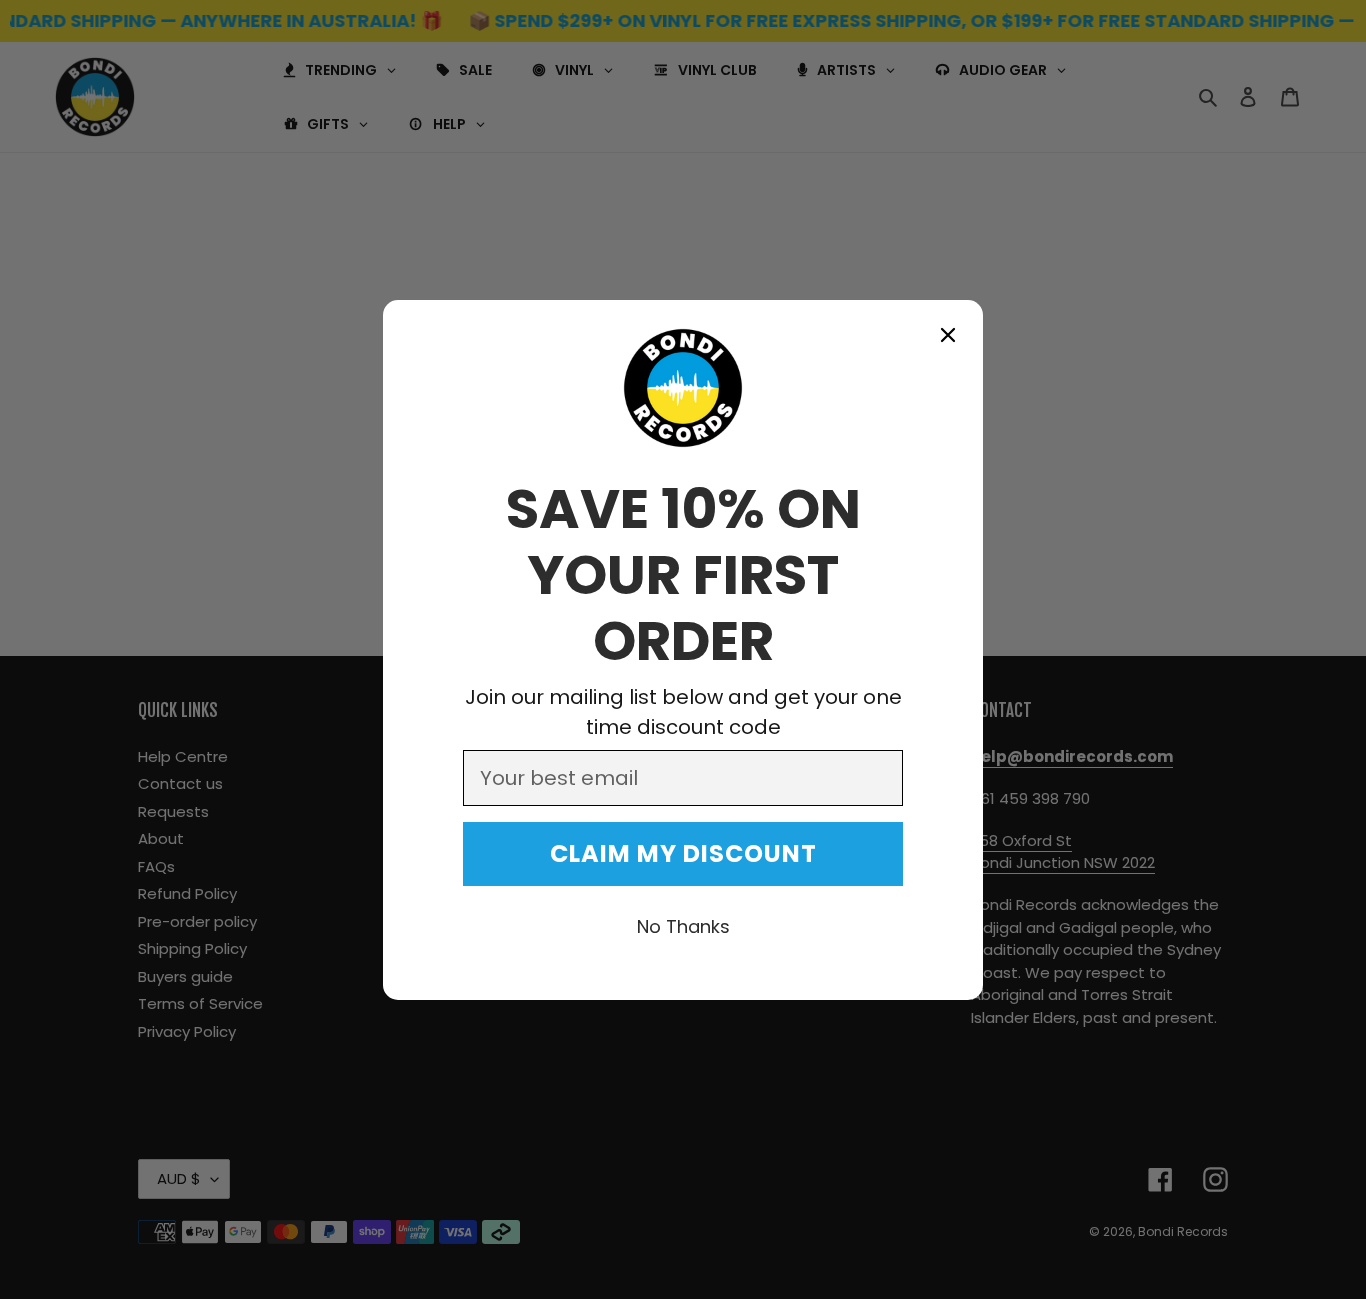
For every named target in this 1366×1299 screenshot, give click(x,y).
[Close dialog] (948, 335)
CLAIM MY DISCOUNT (683, 853)
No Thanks (683, 926)
